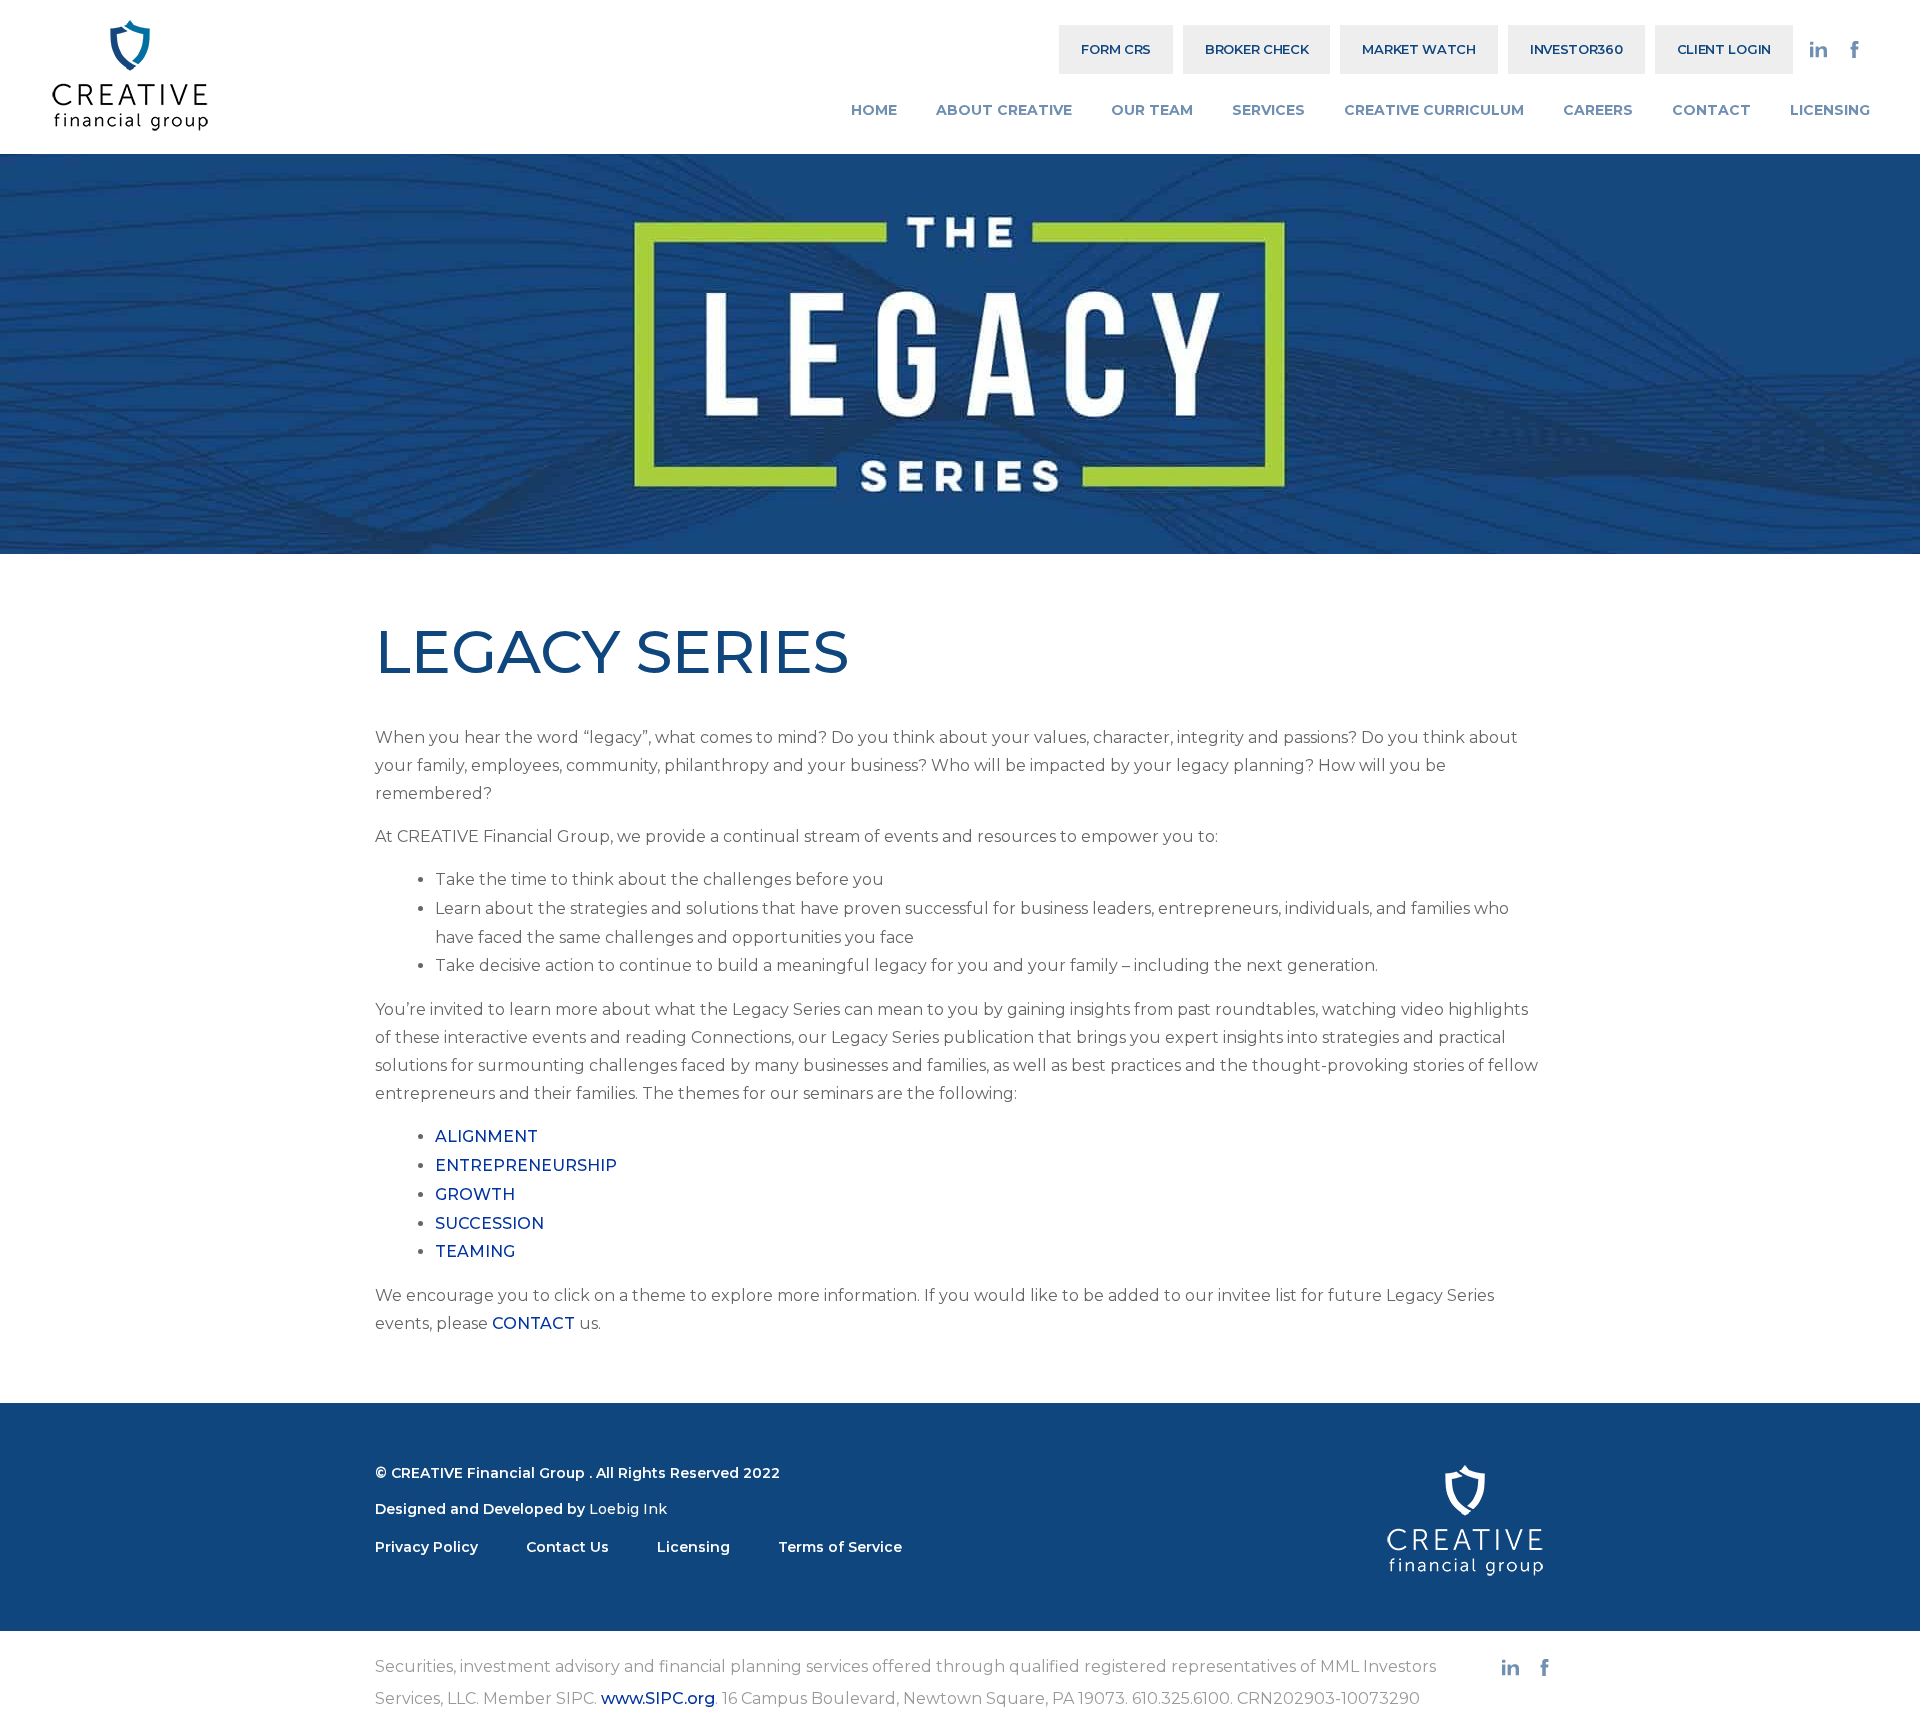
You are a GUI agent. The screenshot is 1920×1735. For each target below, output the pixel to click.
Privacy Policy (426, 1547)
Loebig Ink (628, 1509)
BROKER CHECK (1256, 49)
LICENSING (1830, 110)
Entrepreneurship (526, 1165)
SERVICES (1268, 110)
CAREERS (1598, 110)
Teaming (475, 1251)
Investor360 (1576, 49)
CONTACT (1711, 110)
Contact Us (567, 1547)
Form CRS (1116, 49)
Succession (489, 1223)
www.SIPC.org (658, 1698)
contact (533, 1323)
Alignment (486, 1136)
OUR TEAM (1152, 110)
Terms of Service (840, 1547)
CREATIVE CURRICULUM (1434, 110)
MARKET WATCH (1418, 49)
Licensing (693, 1547)
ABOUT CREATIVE (1004, 110)
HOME (874, 110)
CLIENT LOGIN (1724, 49)
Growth (475, 1194)
